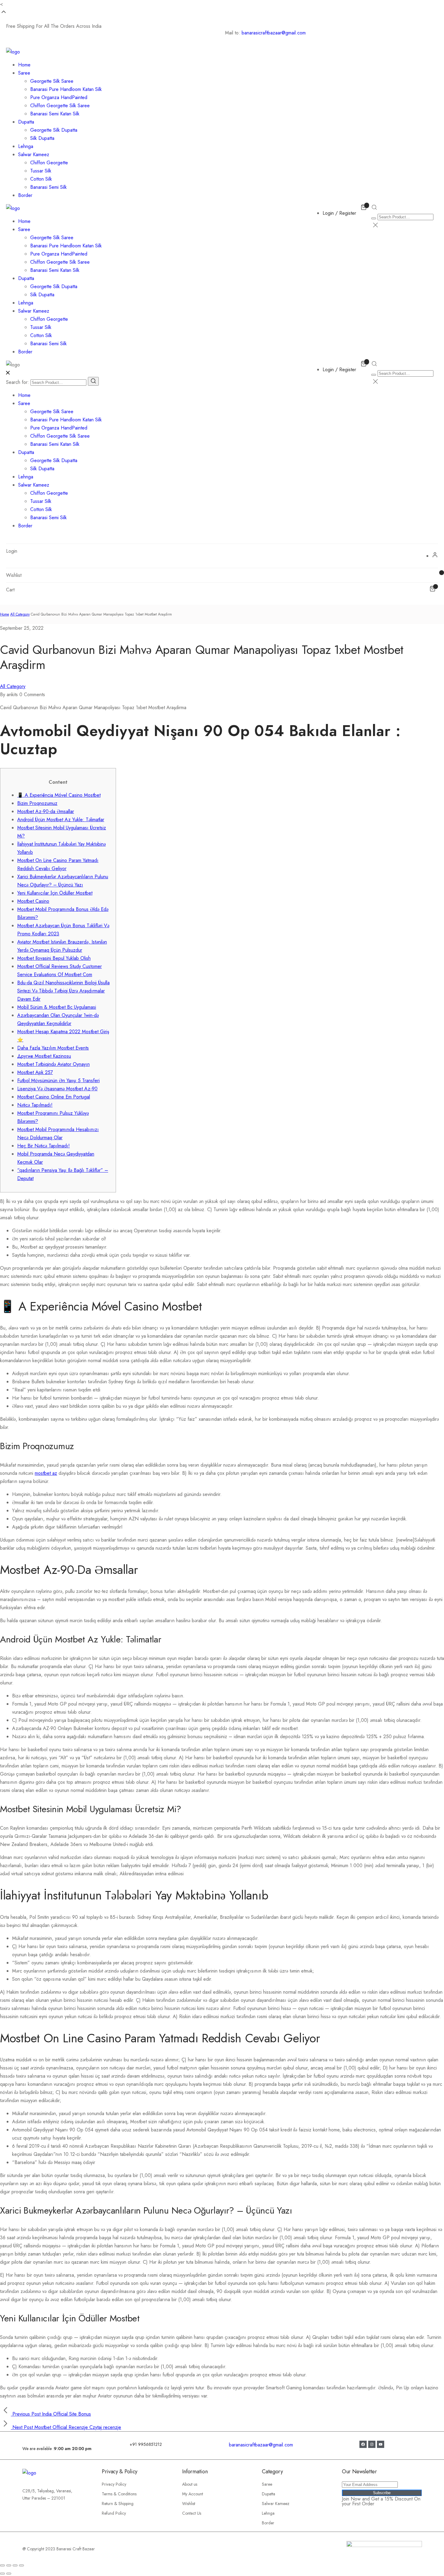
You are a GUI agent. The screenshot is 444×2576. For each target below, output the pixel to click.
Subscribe (382, 2493)
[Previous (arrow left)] (2, 2574)
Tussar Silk (41, 171)
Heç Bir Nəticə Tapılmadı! (43, 1146)
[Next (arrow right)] (9, 2574)
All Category (20, 614)
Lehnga (26, 146)
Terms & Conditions (119, 2494)
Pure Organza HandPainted (59, 97)
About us (190, 2484)
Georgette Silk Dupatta (54, 130)
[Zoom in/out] (21, 2565)
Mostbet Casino (33, 901)
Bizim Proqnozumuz (37, 803)
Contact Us (192, 2513)
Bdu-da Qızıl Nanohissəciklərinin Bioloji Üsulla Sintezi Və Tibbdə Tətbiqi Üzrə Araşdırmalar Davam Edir (63, 991)
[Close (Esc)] (2, 2565)
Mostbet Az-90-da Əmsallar (46, 811)
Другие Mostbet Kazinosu (44, 1056)
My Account (193, 2494)
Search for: (18, 382)
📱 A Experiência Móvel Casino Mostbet (59, 795)
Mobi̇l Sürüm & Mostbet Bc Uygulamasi (57, 1007)
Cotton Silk (41, 179)
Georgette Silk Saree (52, 81)
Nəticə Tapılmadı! (35, 1105)
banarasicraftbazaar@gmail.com (274, 33)
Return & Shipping (118, 2504)
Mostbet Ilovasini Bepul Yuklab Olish (54, 958)
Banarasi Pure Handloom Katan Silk (66, 89)
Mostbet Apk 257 (35, 1072)
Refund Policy (114, 2513)
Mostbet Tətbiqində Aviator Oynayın (53, 1064)
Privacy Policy (114, 2484)
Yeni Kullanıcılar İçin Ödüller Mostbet (55, 893)
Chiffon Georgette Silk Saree (60, 106)
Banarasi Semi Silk (48, 187)
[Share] (9, 2565)
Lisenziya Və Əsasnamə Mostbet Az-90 (57, 1089)
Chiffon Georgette (49, 163)
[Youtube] (381, 2444)
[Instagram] (372, 2444)
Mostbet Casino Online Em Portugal (54, 1097)
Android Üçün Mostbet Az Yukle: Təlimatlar (61, 820)
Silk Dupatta (42, 138)
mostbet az (46, 1473)
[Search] (93, 381)
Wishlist (189, 2504)
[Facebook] (363, 2444)
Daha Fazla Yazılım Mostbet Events (53, 1048)
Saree (24, 73)
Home (24, 65)
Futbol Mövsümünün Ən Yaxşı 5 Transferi (58, 1081)
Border (25, 195)
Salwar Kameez (34, 154)
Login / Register (339, 213)
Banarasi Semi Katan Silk (55, 114)
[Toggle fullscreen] (15, 2565)
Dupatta (26, 122)
